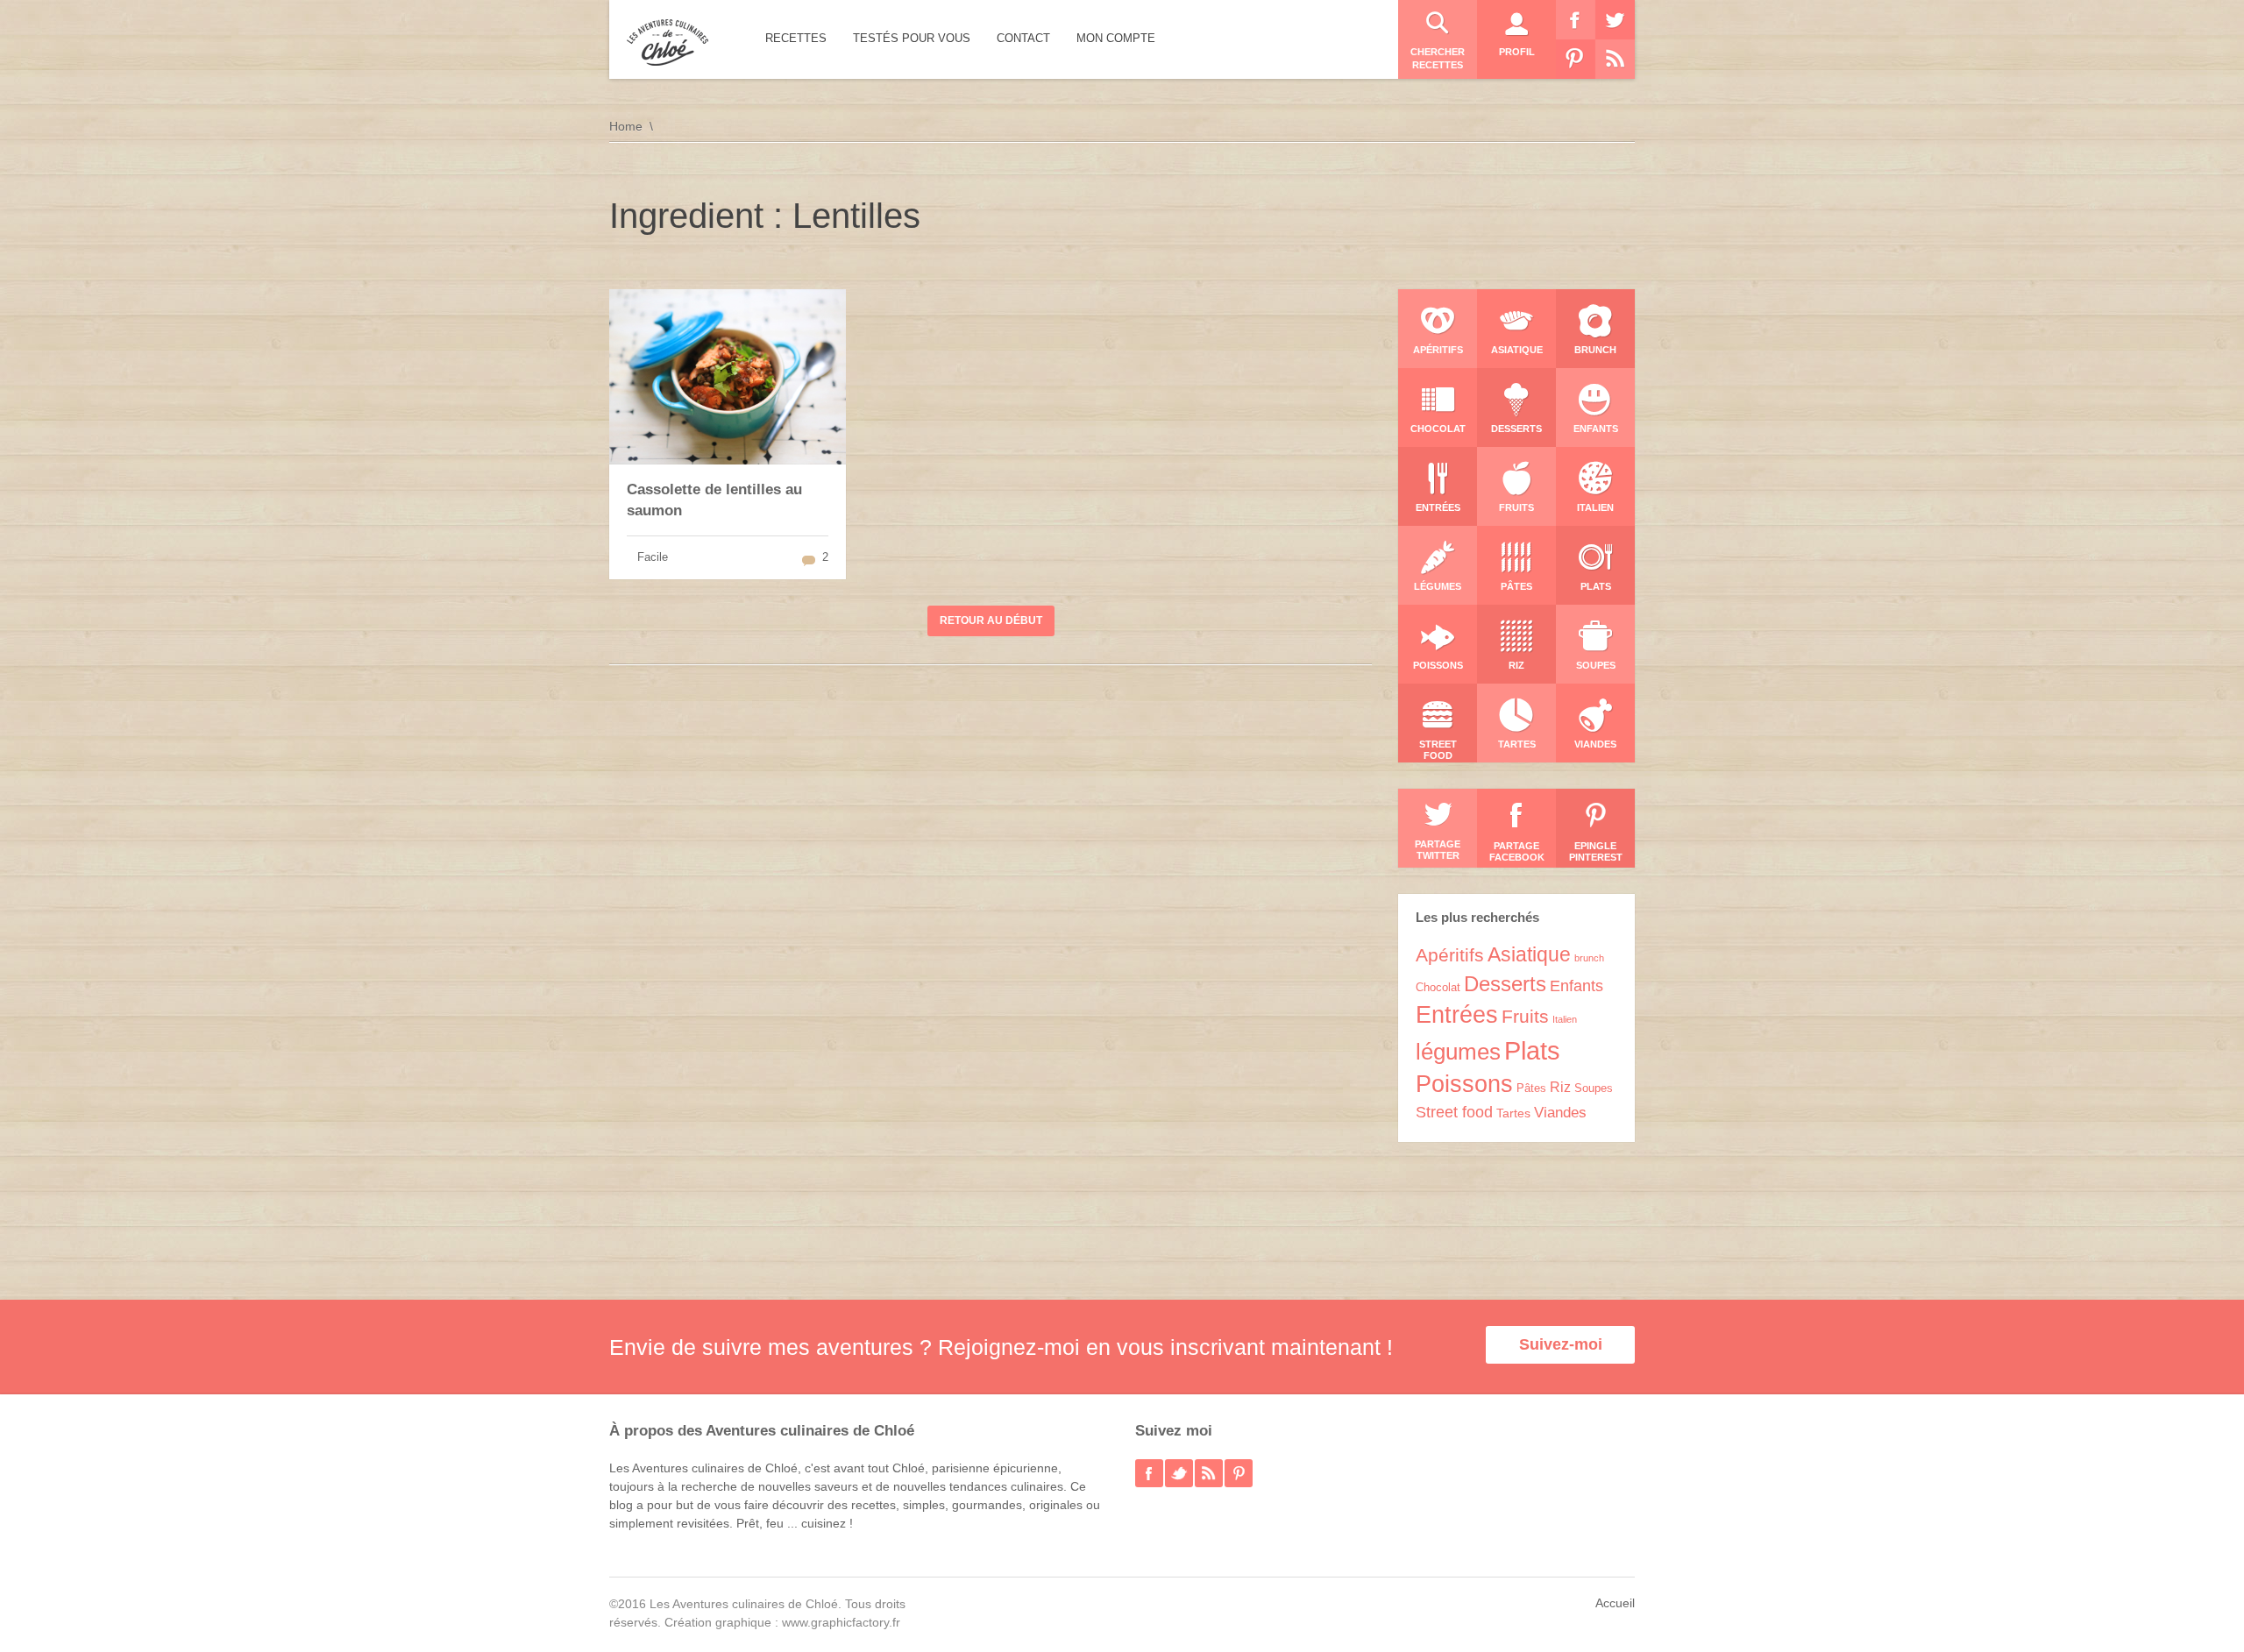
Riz (1560, 1087)
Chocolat (1438, 987)
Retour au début (991, 620)
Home (626, 126)
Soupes (1594, 1088)
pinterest (1239, 1473)
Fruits (1525, 1016)
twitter (1179, 1473)
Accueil (1615, 1603)
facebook (1149, 1473)
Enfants (1576, 986)
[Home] (668, 43)
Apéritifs (1450, 955)
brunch (1589, 958)
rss (1209, 1473)
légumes (1458, 1052)
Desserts (1505, 984)
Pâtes (1531, 1088)
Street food (1454, 1112)
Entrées (1457, 1015)
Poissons (1464, 1084)
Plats (1532, 1050)
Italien (1565, 1019)
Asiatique (1529, 954)
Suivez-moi (1561, 1344)
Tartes (1513, 1113)
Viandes (1560, 1113)
